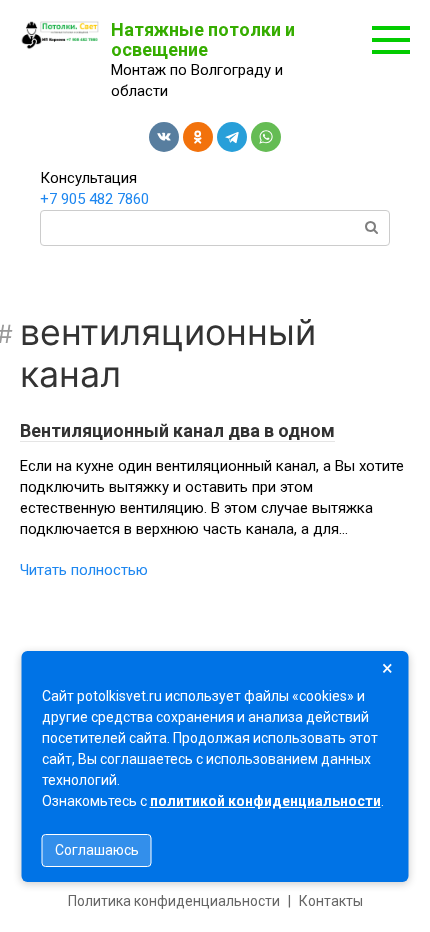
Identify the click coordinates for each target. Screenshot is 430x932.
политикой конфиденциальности (265, 801)
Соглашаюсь (97, 850)
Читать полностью (84, 570)
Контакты (331, 901)
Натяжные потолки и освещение (203, 39)
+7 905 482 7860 (94, 199)
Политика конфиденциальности (174, 901)
